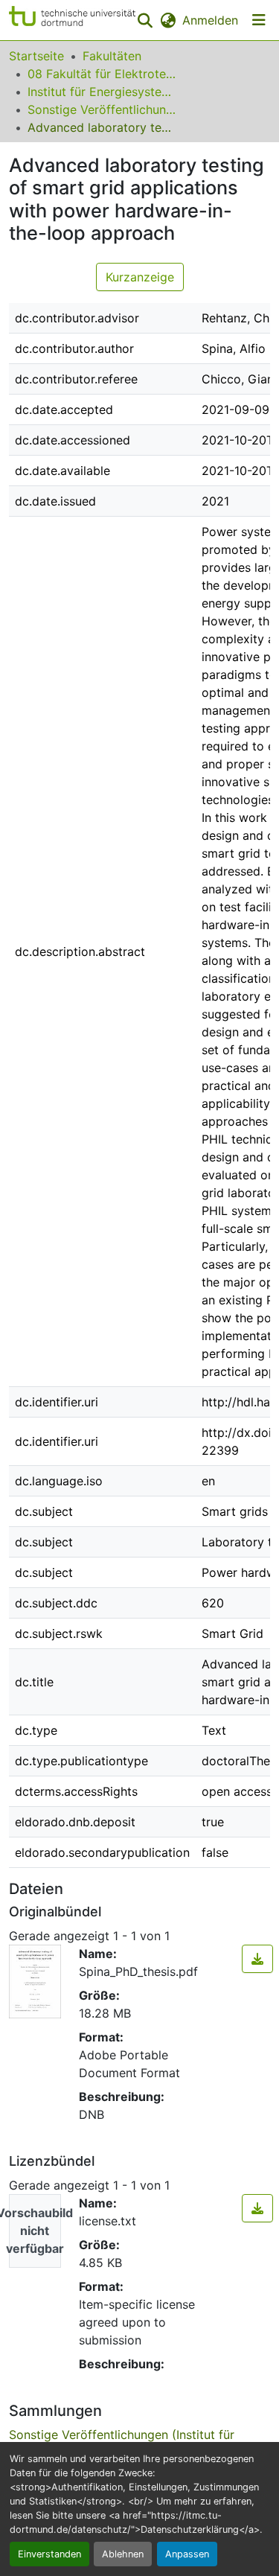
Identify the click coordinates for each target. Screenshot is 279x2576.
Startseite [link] (36, 56)
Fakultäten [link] (112, 56)
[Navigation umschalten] (259, 20)
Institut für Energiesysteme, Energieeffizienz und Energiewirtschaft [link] (102, 92)
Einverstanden (49, 2554)
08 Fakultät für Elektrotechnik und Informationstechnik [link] (102, 74)
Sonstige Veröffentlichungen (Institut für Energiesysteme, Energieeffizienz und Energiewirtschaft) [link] (102, 109)
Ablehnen (123, 2554)
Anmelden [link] (210, 20)
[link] (257, 1959)
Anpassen (187, 2554)
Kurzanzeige (140, 277)
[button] (72, 20)
